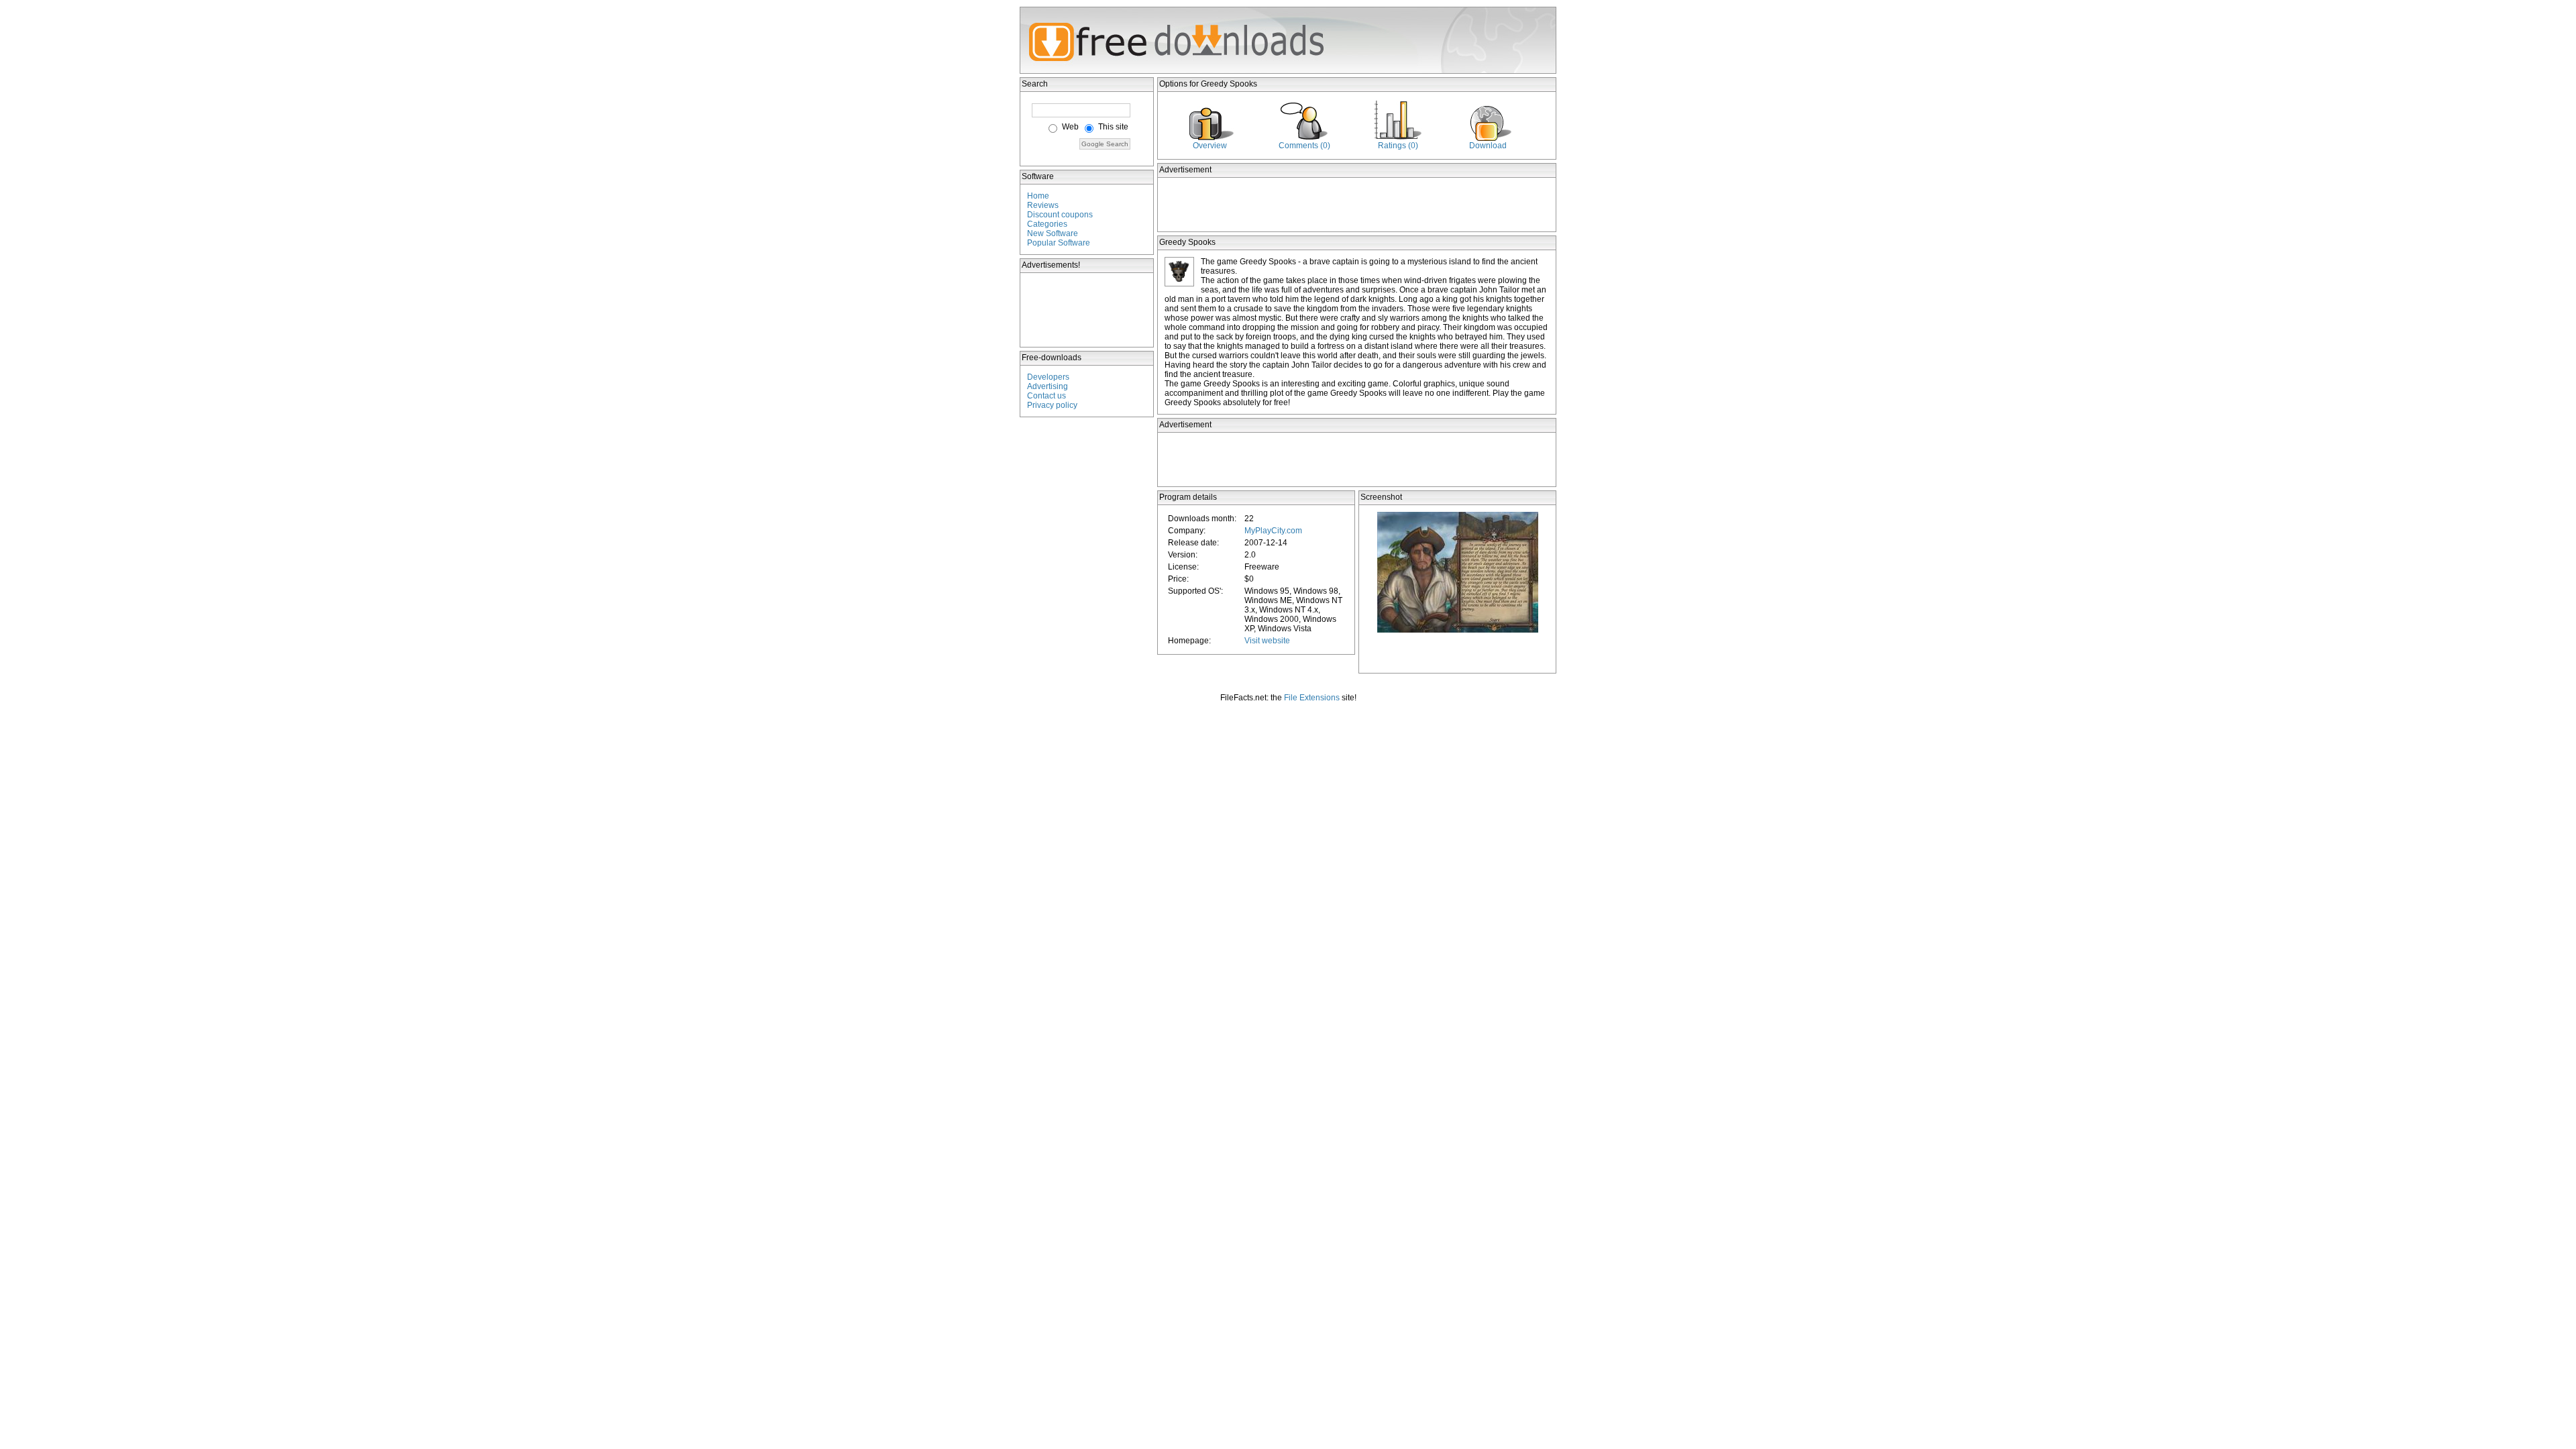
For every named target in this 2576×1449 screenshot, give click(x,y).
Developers (1048, 377)
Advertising (1048, 386)
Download (1488, 146)
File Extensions (1312, 698)
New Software (1053, 233)
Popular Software (1059, 243)
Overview (1210, 146)
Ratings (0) (1398, 146)
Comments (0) (1304, 146)
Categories (1047, 224)
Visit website (1267, 641)
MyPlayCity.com (1273, 531)
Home (1038, 196)
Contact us (1046, 396)
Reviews (1043, 205)
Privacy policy (1052, 405)
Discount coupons (1060, 215)
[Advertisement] (1087, 310)
